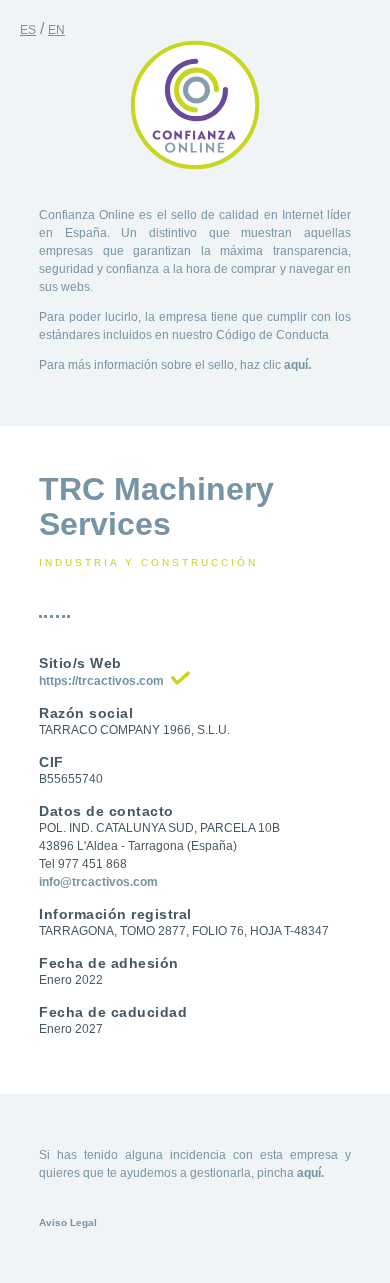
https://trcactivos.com (101, 681)
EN (56, 30)
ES (28, 30)
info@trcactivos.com (98, 882)
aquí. (297, 365)
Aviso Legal (68, 1222)
